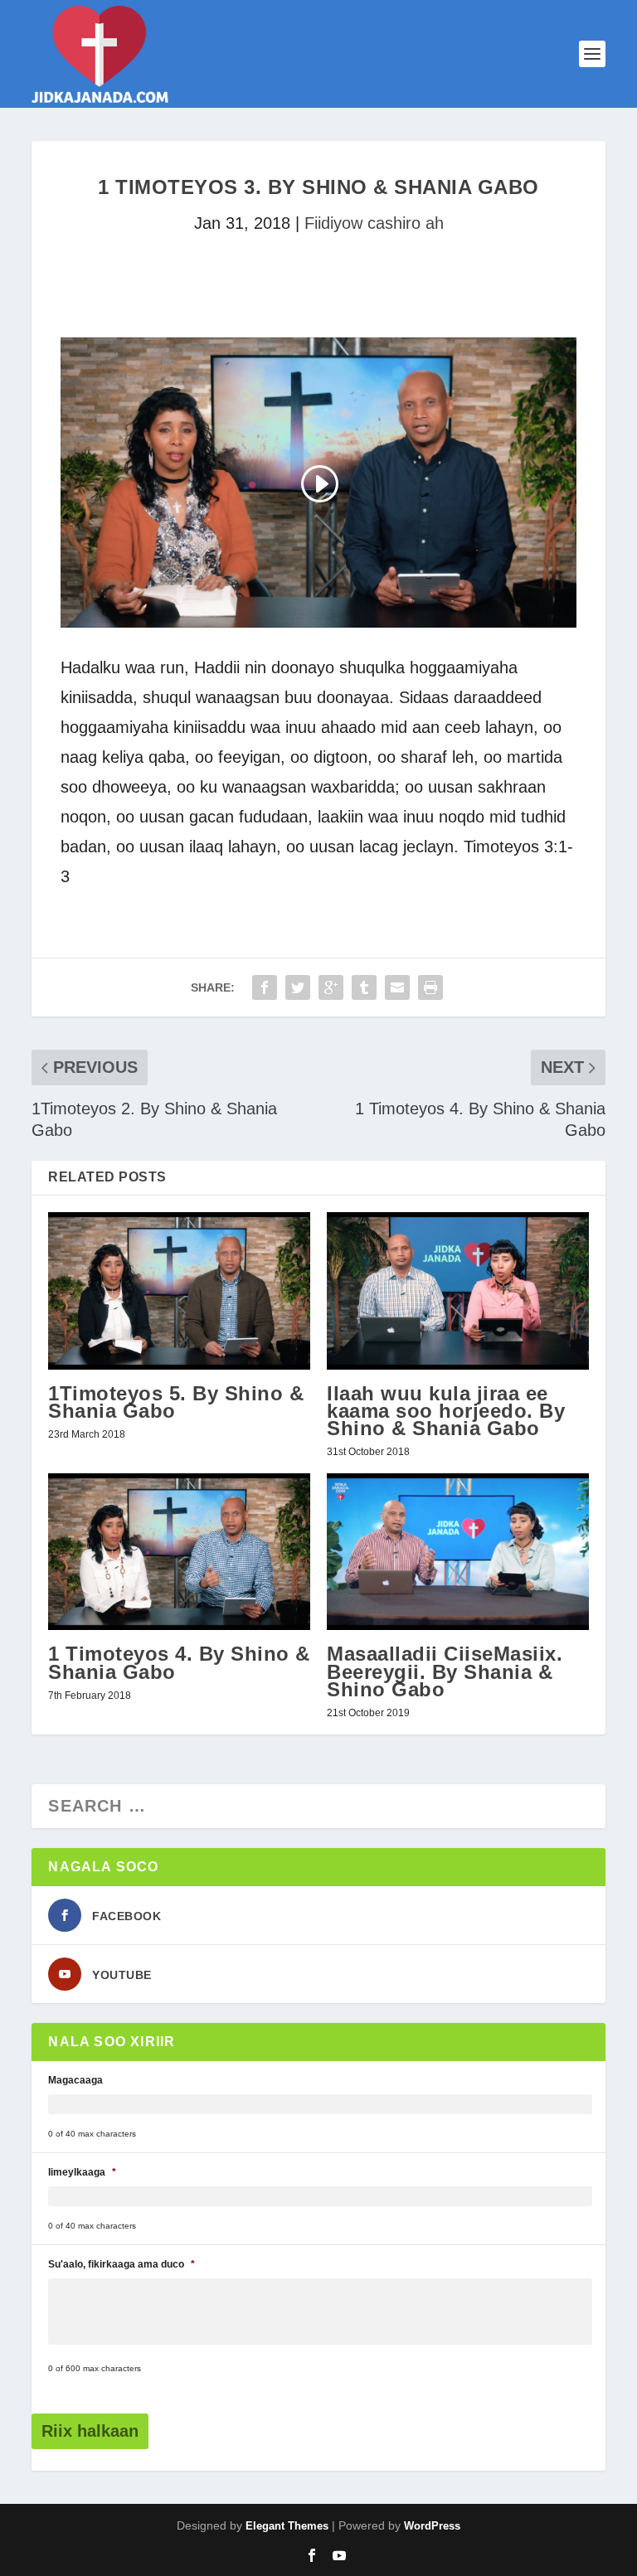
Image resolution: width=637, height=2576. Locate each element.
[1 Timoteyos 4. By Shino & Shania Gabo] (179, 1552)
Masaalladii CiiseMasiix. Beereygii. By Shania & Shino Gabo (445, 1671)
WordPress (432, 2526)
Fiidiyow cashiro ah (374, 223)
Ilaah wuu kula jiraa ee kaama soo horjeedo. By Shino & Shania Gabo (446, 1411)
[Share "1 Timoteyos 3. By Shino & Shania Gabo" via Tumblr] (364, 987)
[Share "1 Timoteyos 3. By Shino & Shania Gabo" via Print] (430, 987)
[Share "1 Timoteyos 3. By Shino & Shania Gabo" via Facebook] (265, 987)
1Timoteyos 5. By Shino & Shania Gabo (176, 1402)
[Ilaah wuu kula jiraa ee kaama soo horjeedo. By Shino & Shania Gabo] (458, 1290)
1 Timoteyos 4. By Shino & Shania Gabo (179, 1662)
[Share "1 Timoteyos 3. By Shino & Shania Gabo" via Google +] (331, 987)
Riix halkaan (90, 2431)
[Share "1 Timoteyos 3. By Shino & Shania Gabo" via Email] (397, 987)
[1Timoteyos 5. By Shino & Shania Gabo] (179, 1290)
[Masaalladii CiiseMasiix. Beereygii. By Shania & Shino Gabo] (458, 1552)
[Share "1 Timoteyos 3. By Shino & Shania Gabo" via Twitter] (298, 987)
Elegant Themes (287, 2526)
